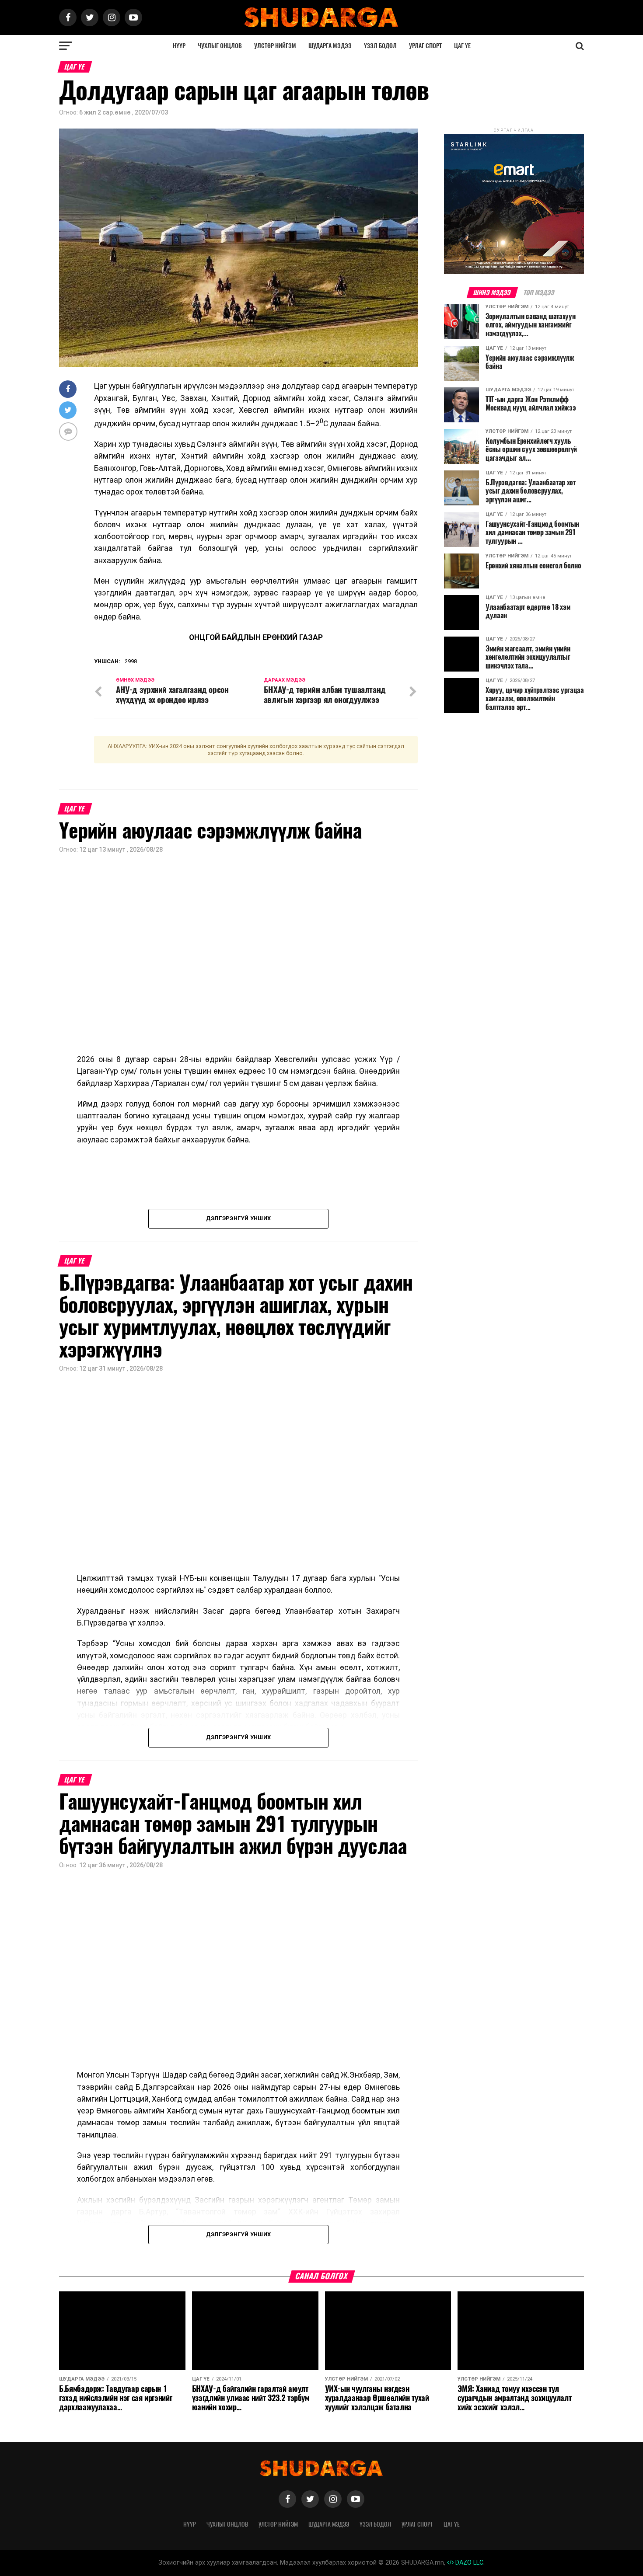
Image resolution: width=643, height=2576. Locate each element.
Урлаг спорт (425, 46)
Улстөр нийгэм (275, 46)
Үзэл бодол (380, 46)
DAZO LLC (468, 2563)
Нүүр (179, 46)
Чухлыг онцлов (220, 46)
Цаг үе (462, 46)
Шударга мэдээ (330, 46)
